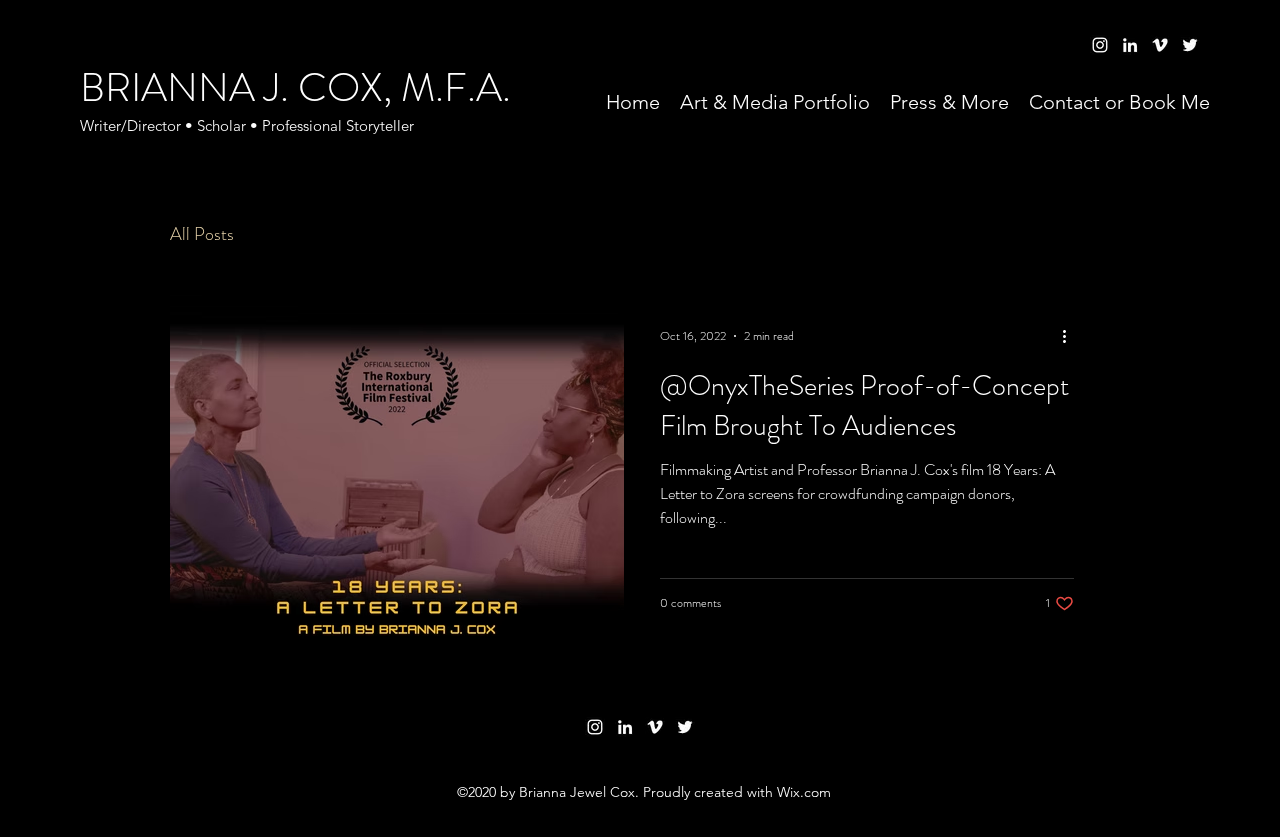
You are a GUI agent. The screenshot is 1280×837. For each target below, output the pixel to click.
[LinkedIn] (625, 727)
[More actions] (1071, 336)
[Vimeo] (655, 727)
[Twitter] (685, 727)
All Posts (202, 234)
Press (293, 234)
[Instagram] (595, 727)
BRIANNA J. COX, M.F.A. (295, 87)
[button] (1084, 237)
